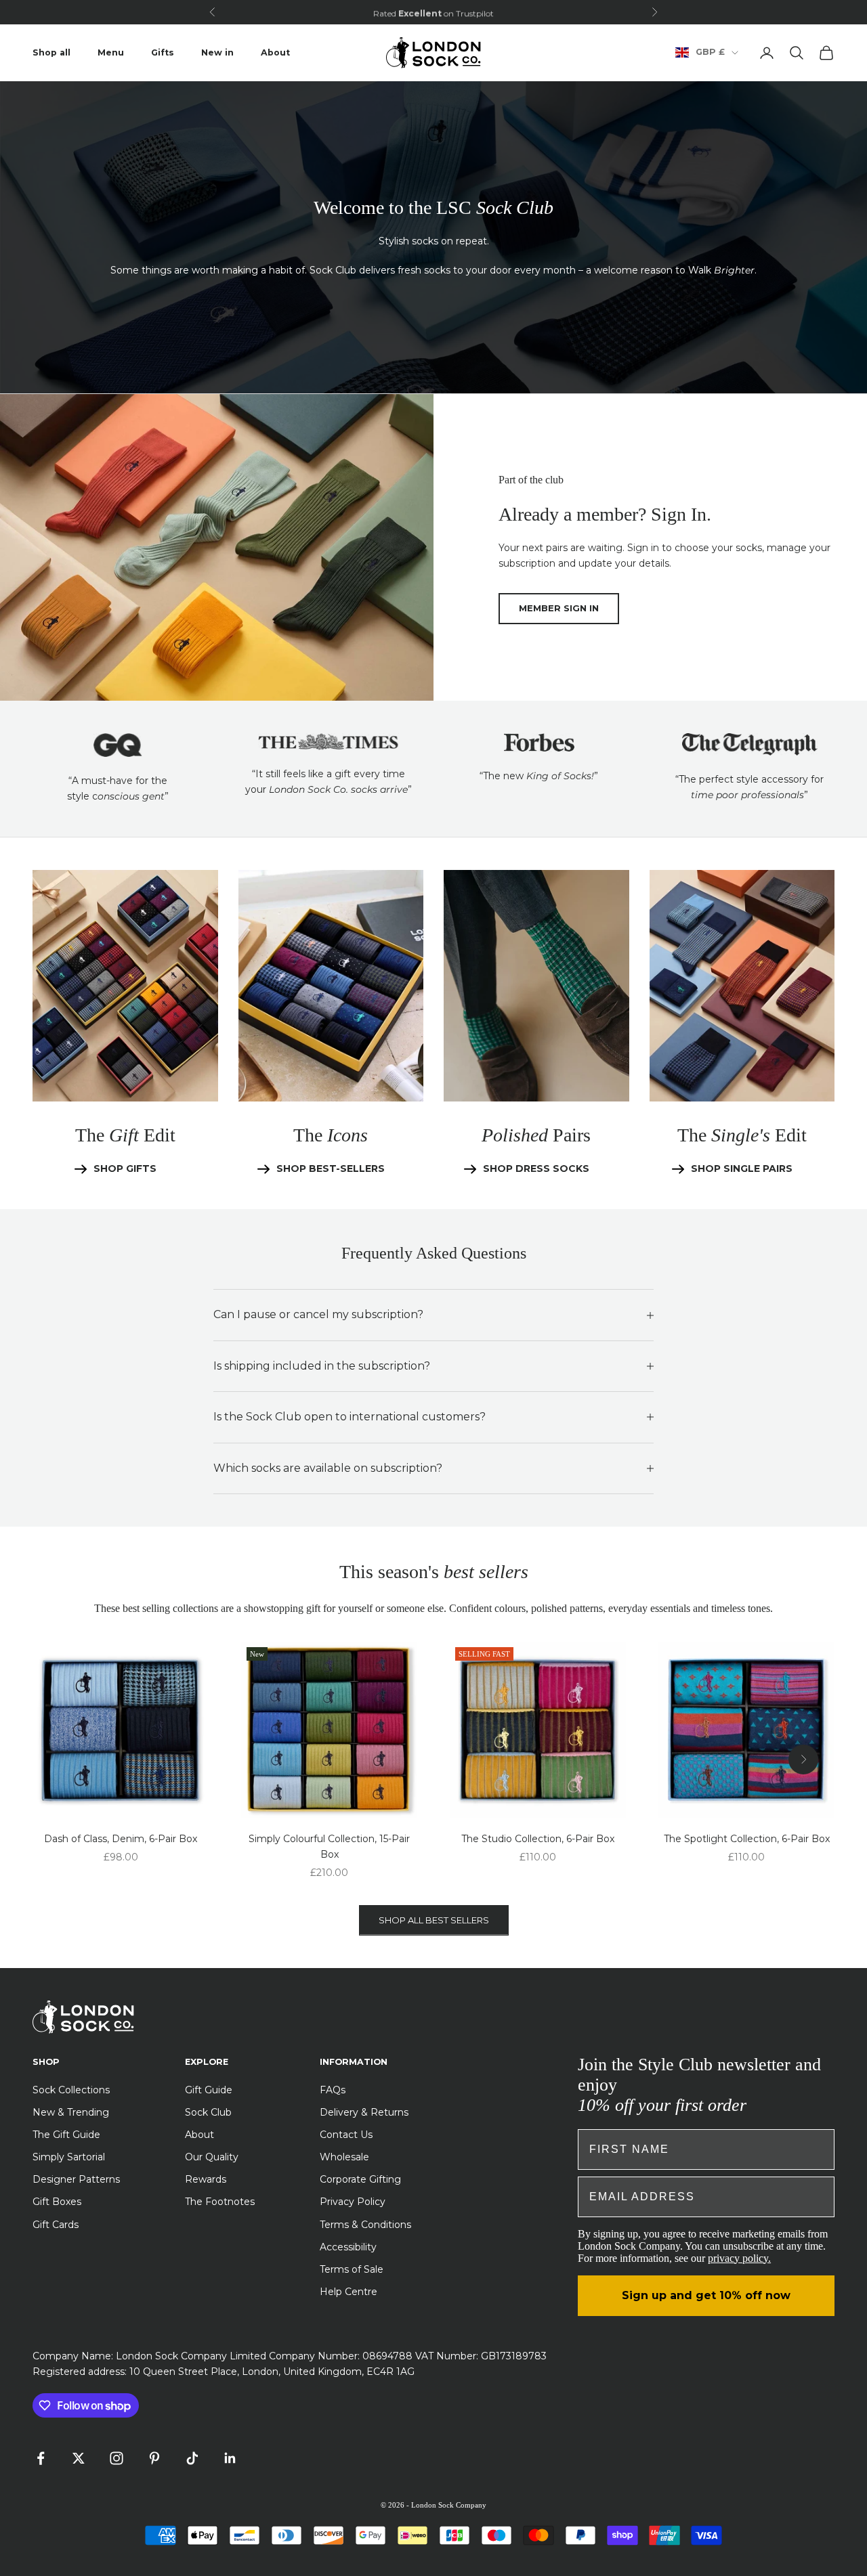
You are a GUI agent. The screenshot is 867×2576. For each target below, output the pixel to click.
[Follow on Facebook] (41, 2458)
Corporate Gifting (360, 2179)
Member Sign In (559, 608)
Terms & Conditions (365, 2225)
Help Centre (348, 2292)
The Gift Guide (66, 2135)
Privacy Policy (353, 2202)
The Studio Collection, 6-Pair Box (538, 1839)
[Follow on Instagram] (117, 2458)
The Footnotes (220, 2202)
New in (217, 52)
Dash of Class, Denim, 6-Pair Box (121, 1839)
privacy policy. (739, 2258)
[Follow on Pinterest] (154, 2458)
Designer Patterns (76, 2179)
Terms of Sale (352, 2269)
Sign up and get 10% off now (706, 2295)
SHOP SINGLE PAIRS (742, 1169)
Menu (111, 52)
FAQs (333, 2090)
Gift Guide (209, 2090)
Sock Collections (71, 2090)
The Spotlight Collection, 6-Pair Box (747, 1839)
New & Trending (71, 2112)
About (275, 52)
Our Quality (212, 2157)
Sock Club (208, 2112)
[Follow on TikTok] (192, 2458)
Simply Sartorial (69, 2157)
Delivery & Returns (364, 2112)
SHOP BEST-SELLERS (331, 1169)
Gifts (163, 52)
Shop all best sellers (434, 1920)
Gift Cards (56, 2225)
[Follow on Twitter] (79, 2458)
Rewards (206, 2179)
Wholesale (344, 2157)
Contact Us (346, 2135)
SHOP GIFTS (125, 1169)
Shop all (51, 52)
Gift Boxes (57, 2202)
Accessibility (348, 2247)
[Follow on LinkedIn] (230, 2458)
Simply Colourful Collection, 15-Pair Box (329, 1847)
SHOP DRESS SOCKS (536, 1169)
